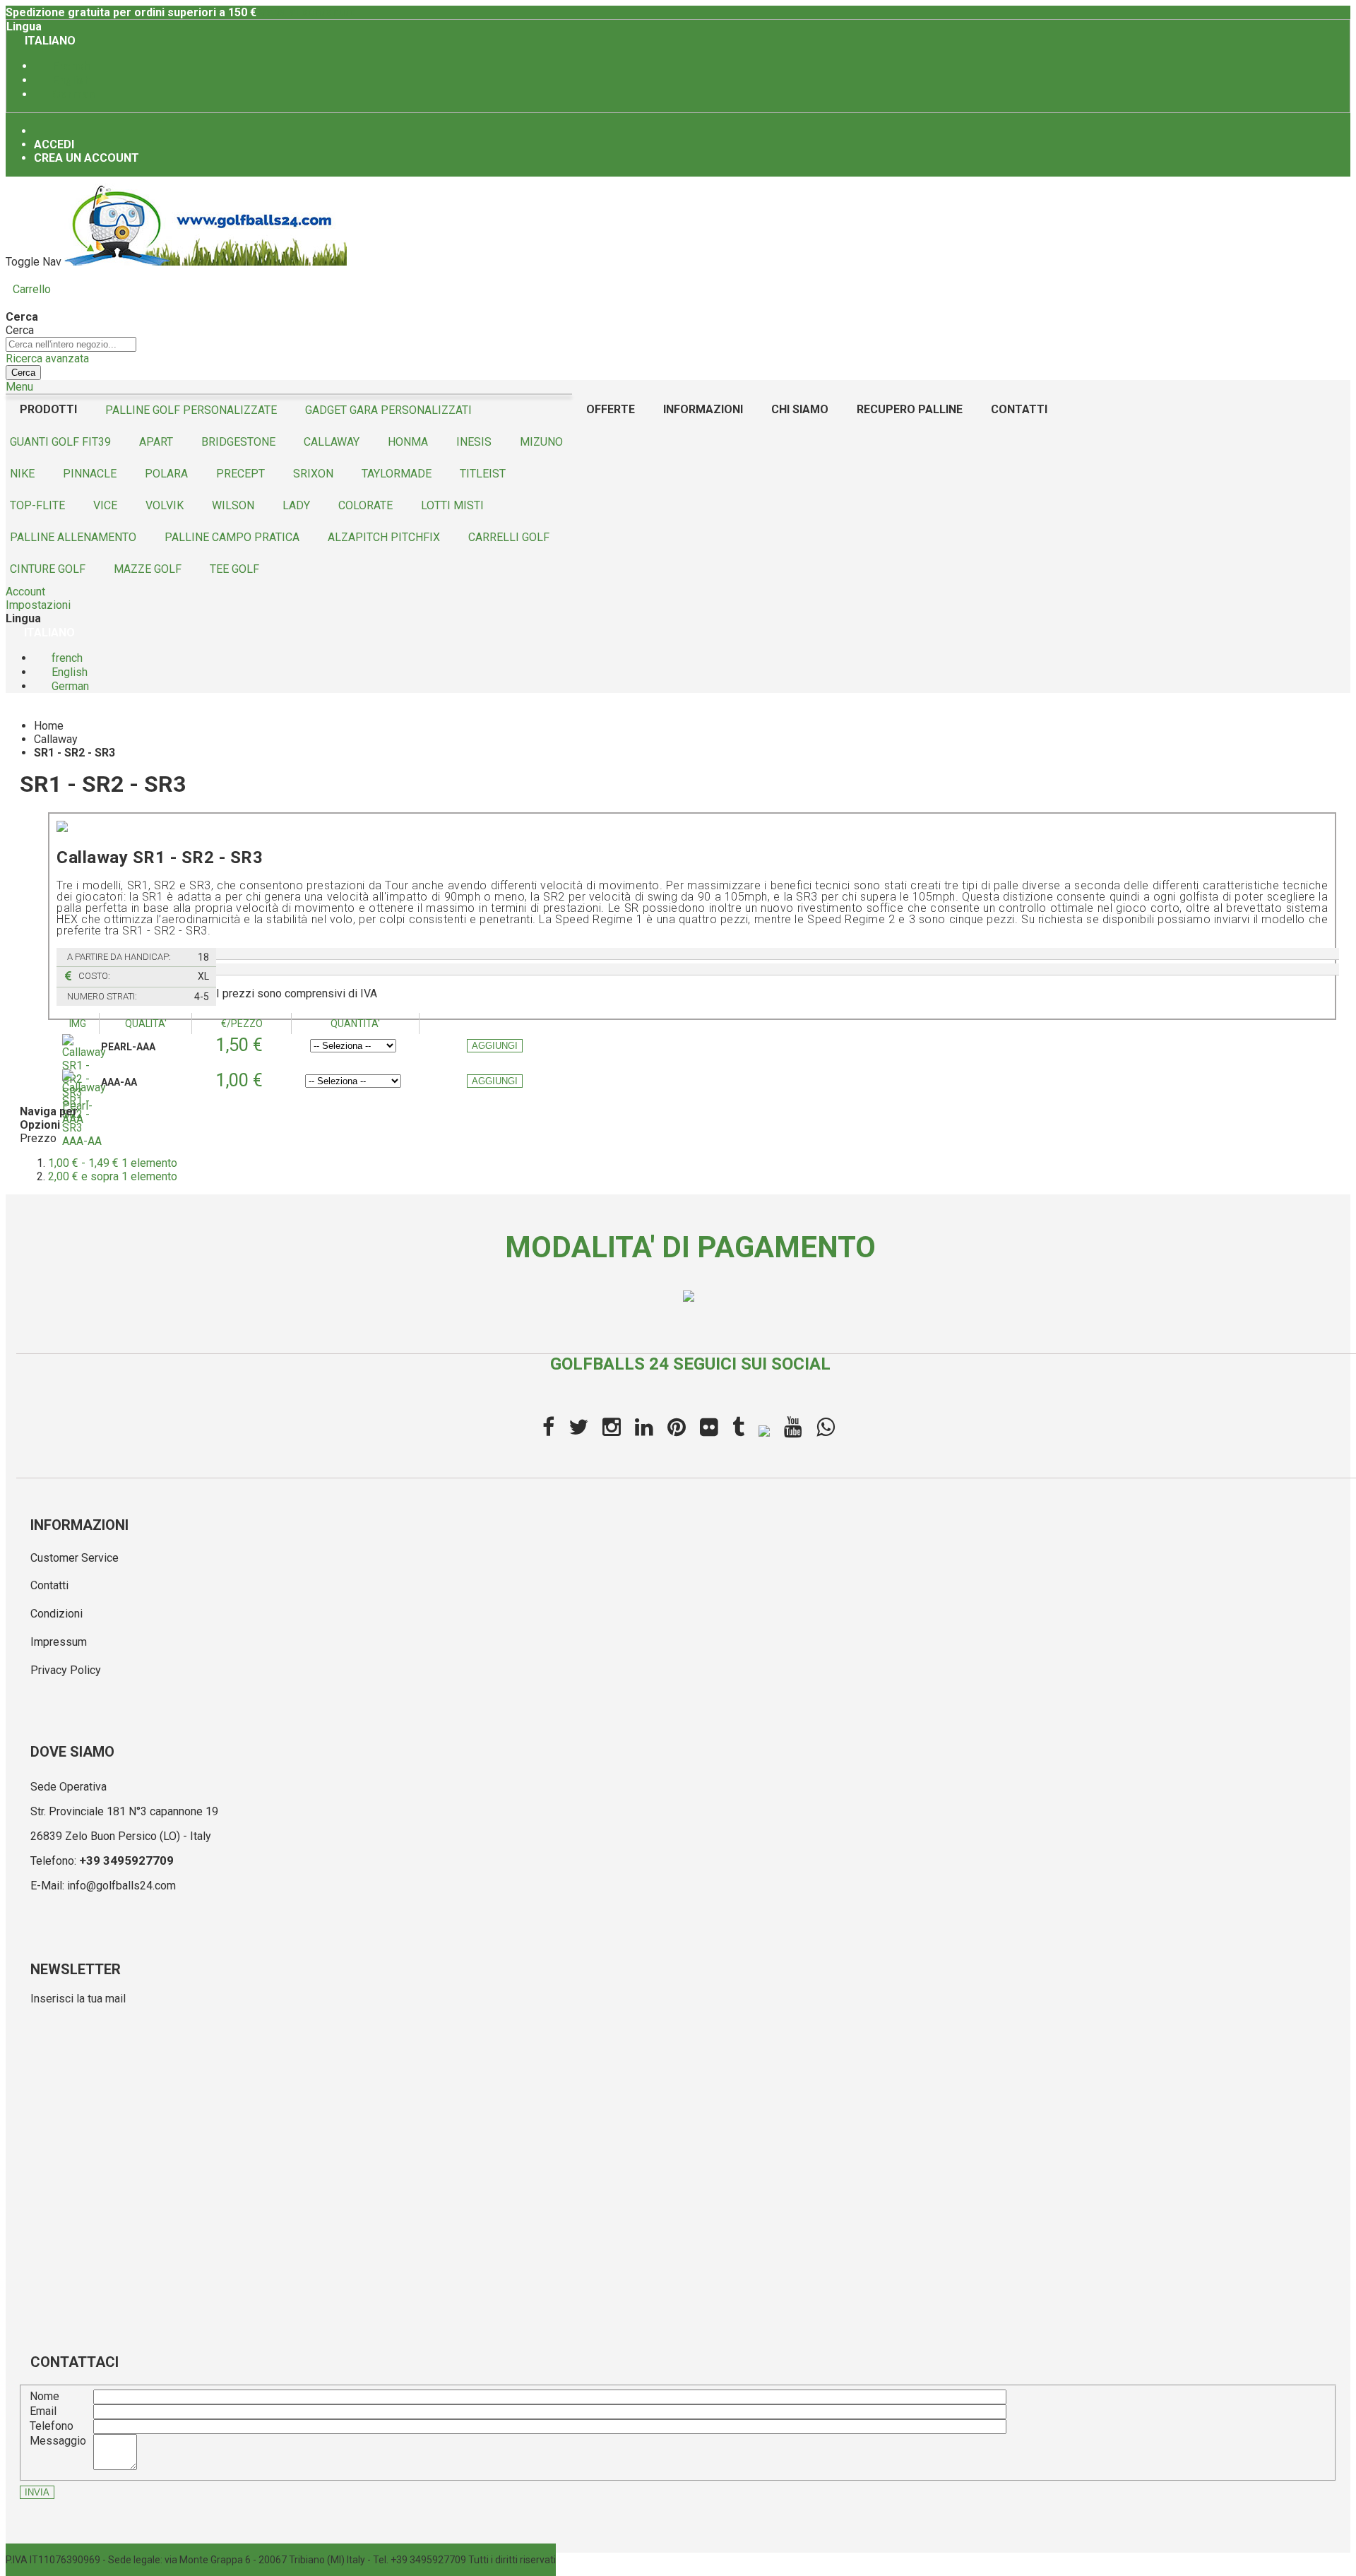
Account (25, 592)
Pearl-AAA (128, 1047)
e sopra (113, 1176)
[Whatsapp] (826, 1428)
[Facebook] (548, 1428)
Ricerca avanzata (47, 358)
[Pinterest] (677, 1428)
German (72, 94)
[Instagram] (612, 1428)
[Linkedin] (644, 1428)
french (70, 66)
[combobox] (71, 344)
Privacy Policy (66, 1670)
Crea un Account (87, 158)
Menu (19, 387)
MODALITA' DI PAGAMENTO (690, 1247)
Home (49, 726)
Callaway (56, 739)
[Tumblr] (738, 1428)
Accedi (54, 144)
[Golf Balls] (206, 262)
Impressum (59, 1642)
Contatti (49, 1585)
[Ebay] (764, 1429)
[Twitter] (578, 1428)
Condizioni (56, 1614)
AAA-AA (119, 1082)
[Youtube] (793, 1428)
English (70, 80)
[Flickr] (709, 1428)
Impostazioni (38, 605)
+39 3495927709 (126, 1860)
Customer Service (75, 1558)
